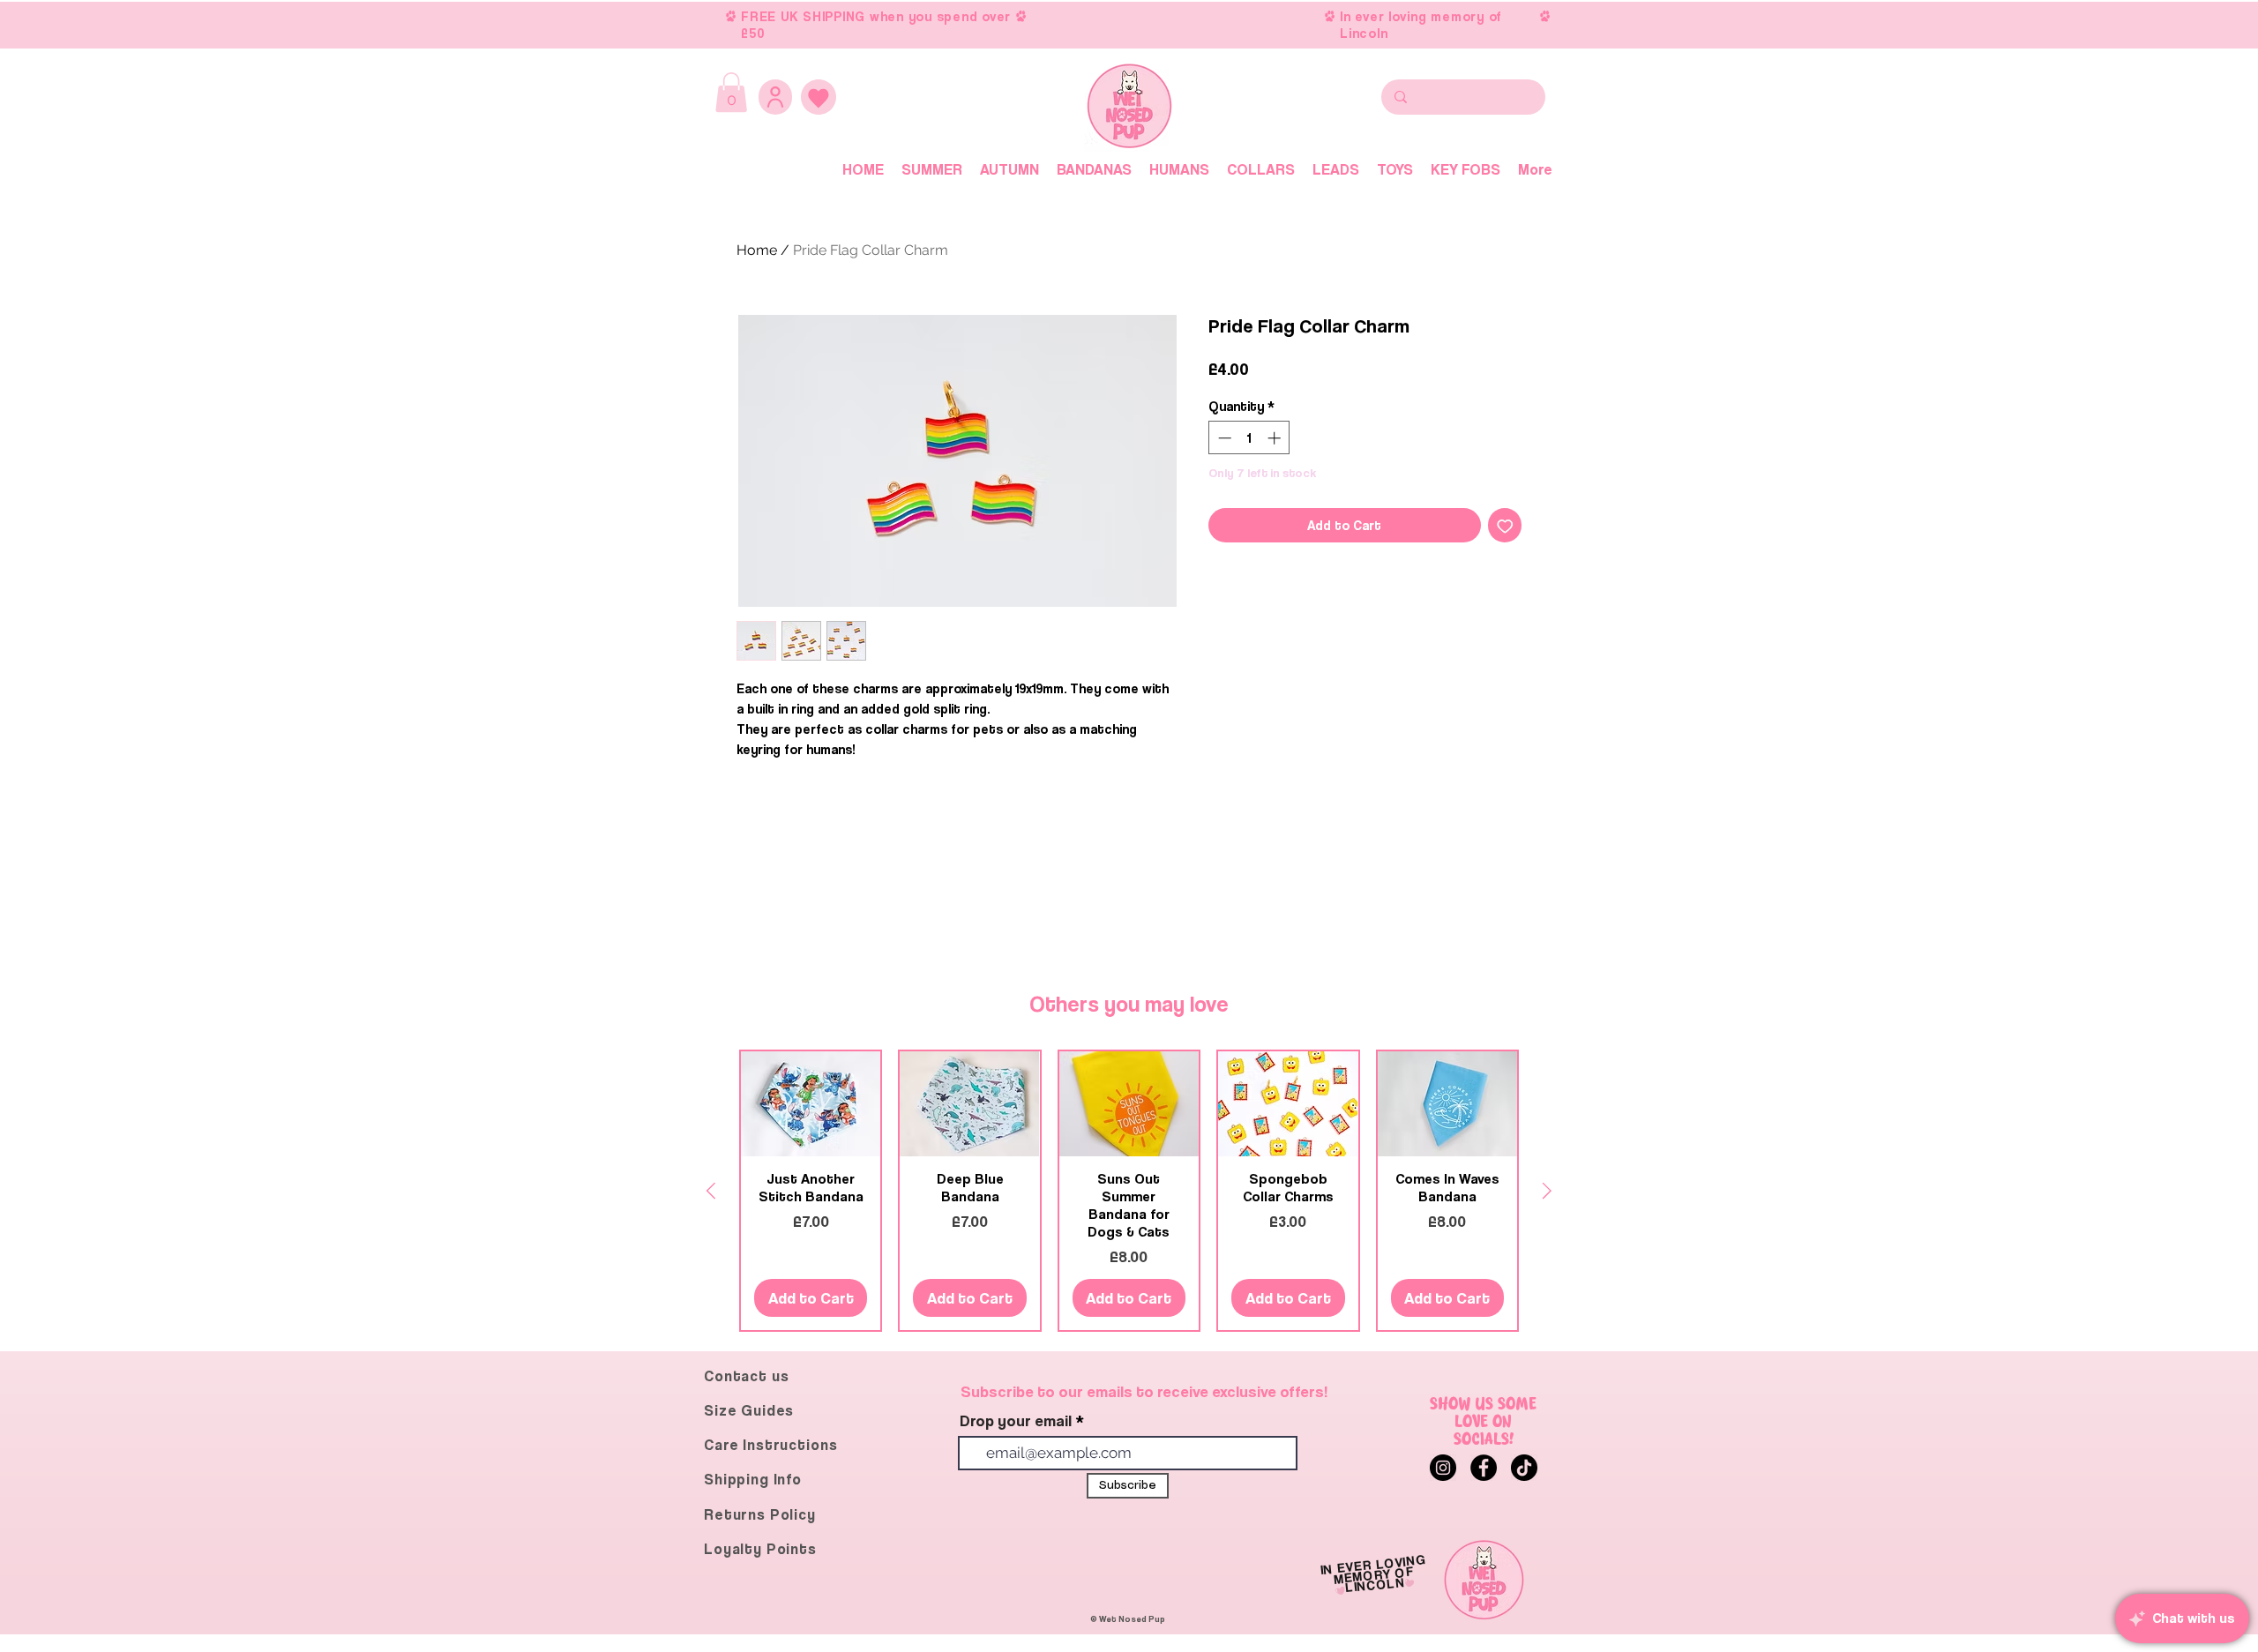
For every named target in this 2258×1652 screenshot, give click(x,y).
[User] (775, 97)
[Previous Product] (711, 1191)
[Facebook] (1484, 1468)
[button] (731, 92)
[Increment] (1276, 438)
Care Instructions (770, 1445)
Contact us (747, 1376)
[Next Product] (1547, 1191)
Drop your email (1016, 1421)
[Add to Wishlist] (1505, 525)
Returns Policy (760, 1514)
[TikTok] (1524, 1468)
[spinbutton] (1249, 438)
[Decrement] (1223, 438)
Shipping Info (753, 1479)
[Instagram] (1443, 1468)
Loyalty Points (760, 1549)
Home (757, 250)
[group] (1129, 1191)
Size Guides (749, 1410)
